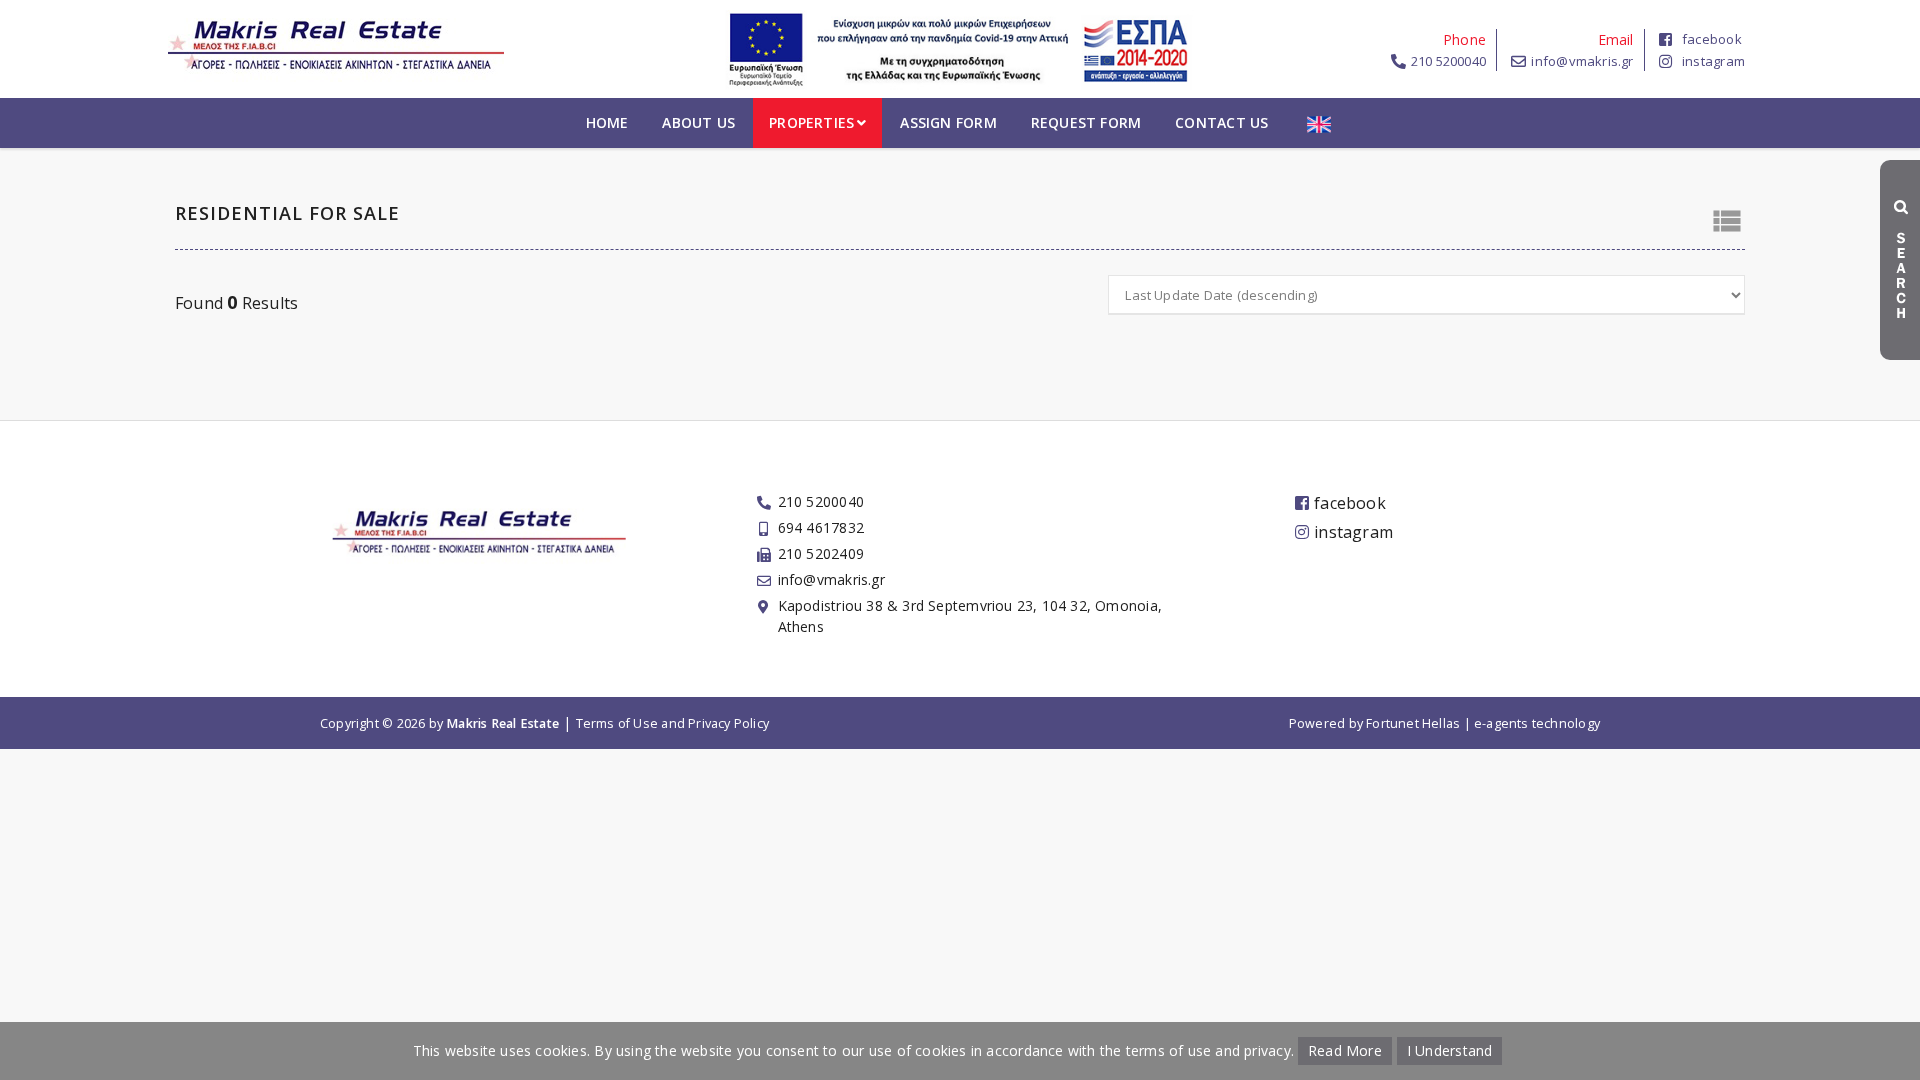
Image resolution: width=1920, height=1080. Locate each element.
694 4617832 (821, 527)
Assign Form (948, 122)
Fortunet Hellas (1413, 723)
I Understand (1450, 1050)
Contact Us (1221, 122)
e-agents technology (1537, 723)
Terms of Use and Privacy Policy (673, 723)
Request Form (1086, 122)
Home (607, 122)
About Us (698, 122)
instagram (1713, 61)
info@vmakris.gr (1582, 61)
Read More (1345, 1050)
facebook (1712, 39)
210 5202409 (821, 553)
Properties (811, 122)
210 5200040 (1448, 61)
